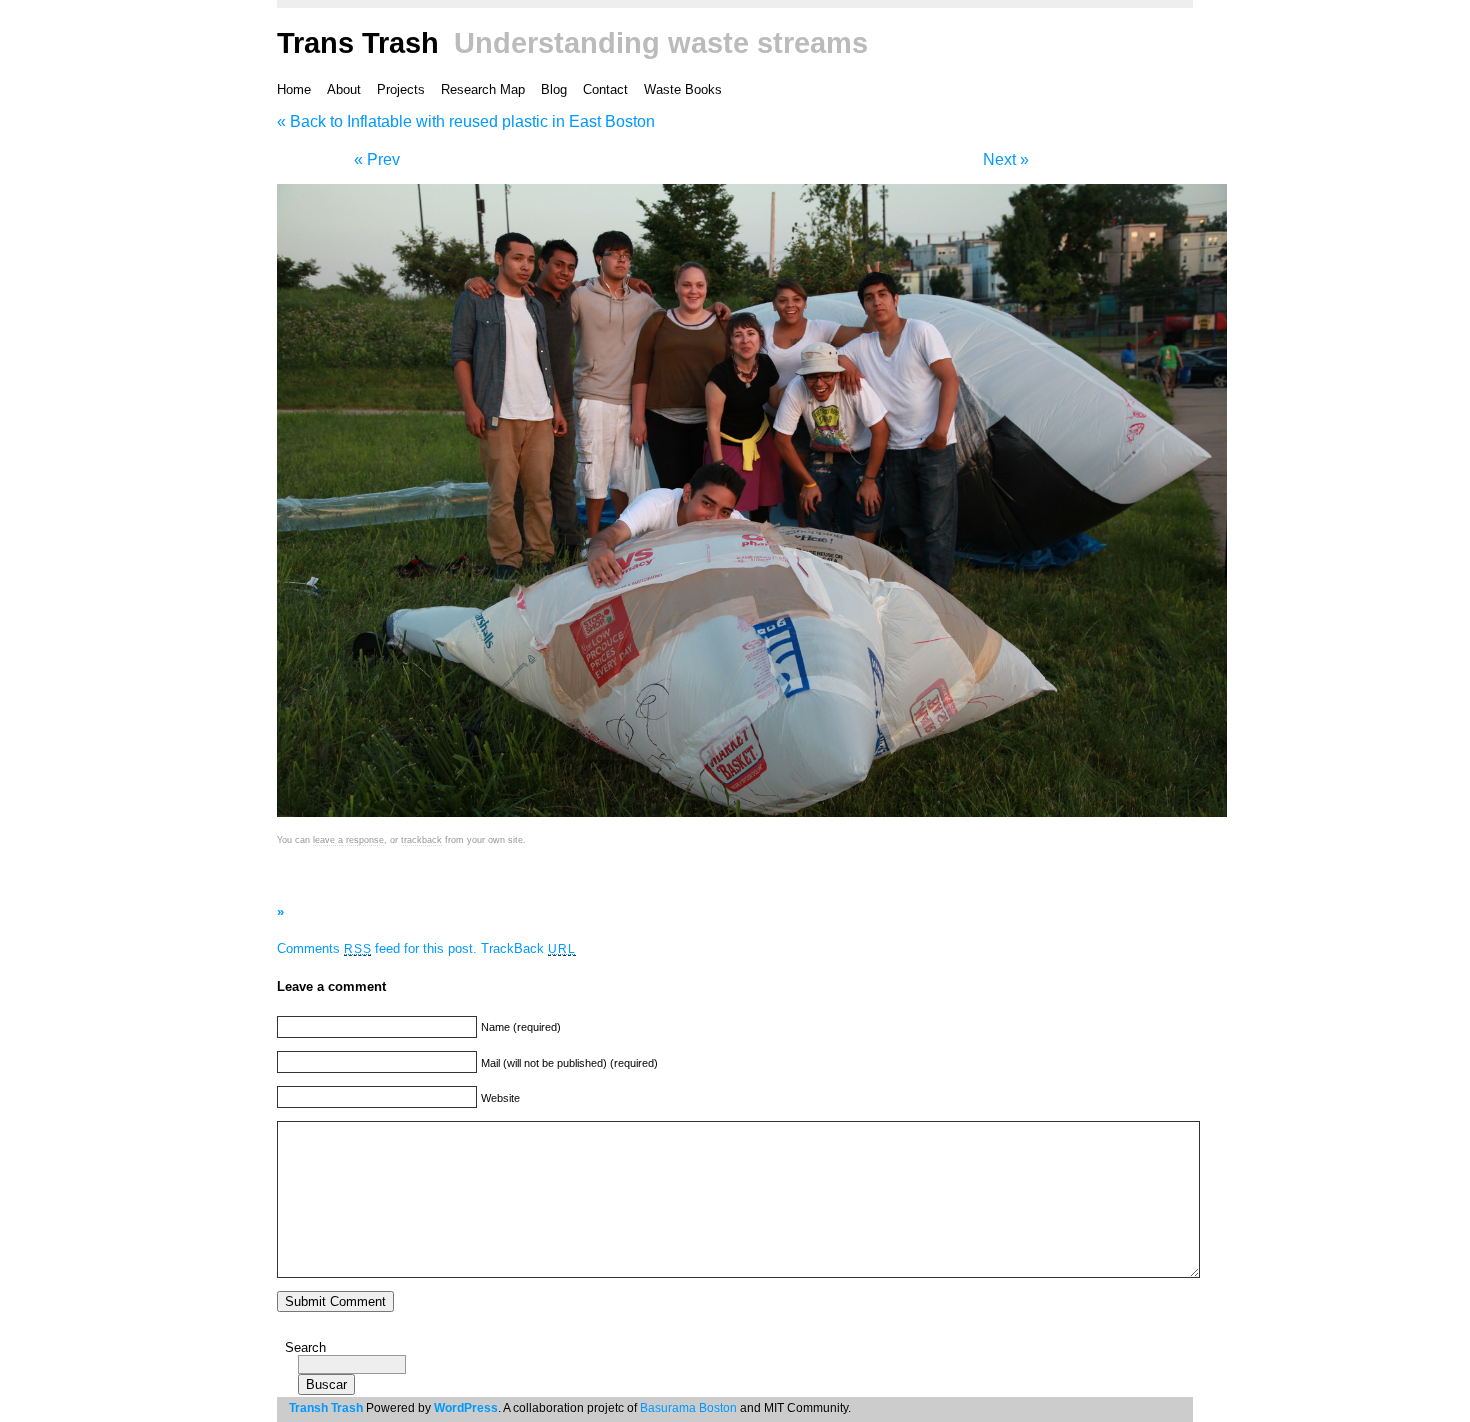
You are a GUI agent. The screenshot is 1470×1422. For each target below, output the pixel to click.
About (344, 89)
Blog (554, 89)
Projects (401, 89)
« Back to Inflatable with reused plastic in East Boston (466, 121)
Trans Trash (358, 43)
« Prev (377, 159)
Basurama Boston (688, 1408)
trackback (421, 840)
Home (294, 89)
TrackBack (528, 948)
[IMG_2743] (752, 817)
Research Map (483, 89)
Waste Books (683, 89)
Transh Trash (326, 1408)
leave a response (348, 840)
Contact (605, 89)
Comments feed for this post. (377, 948)
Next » (1006, 159)
